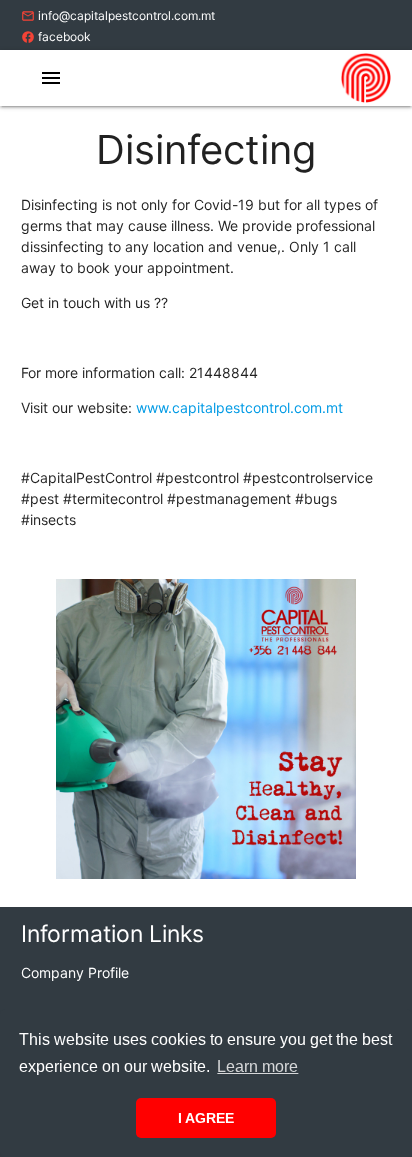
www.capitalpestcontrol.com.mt (239, 407)
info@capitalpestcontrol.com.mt (118, 15)
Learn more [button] (257, 1066)
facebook (56, 36)
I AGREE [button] (206, 1118)
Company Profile (75, 972)
